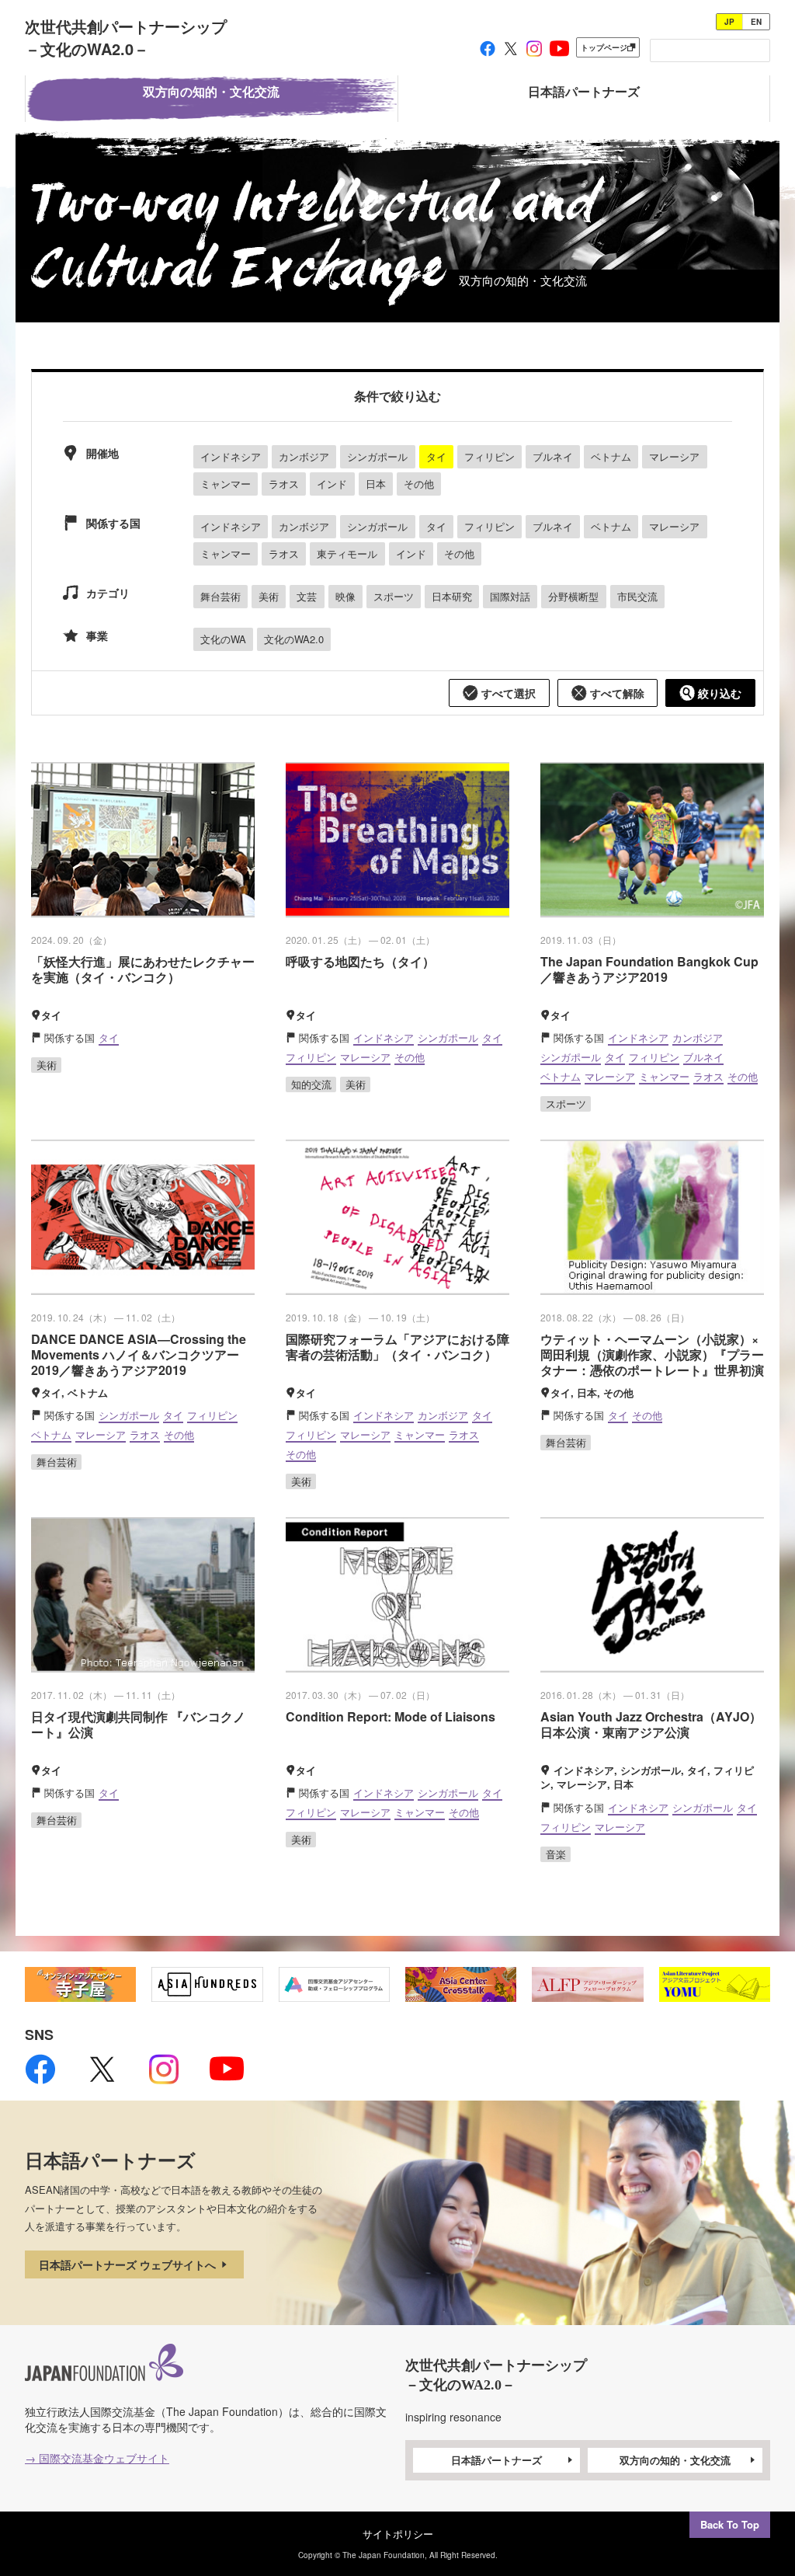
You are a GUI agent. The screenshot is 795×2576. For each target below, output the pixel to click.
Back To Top (730, 2524)
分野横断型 (573, 596)
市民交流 (637, 596)
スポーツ (394, 596)
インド (332, 484)
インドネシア (231, 456)
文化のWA (223, 639)
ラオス (284, 484)
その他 (419, 484)
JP (729, 22)
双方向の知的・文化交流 (675, 2460)
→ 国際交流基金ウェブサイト (97, 2458)
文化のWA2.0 (294, 639)
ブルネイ (553, 456)
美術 (269, 596)
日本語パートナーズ (496, 2460)
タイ (436, 456)
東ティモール (347, 553)
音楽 (556, 1854)
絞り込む (718, 693)
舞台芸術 (220, 596)
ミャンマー (226, 484)
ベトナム (611, 456)
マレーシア (674, 456)
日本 (376, 484)
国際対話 (510, 596)
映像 (345, 596)
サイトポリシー (398, 2534)
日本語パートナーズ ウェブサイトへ (129, 2264)
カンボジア (304, 456)
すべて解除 (616, 693)
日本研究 (452, 596)
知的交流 (311, 1084)
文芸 (307, 596)
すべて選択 (507, 693)
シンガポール (377, 456)
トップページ (604, 47)
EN (756, 22)
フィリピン (489, 456)
